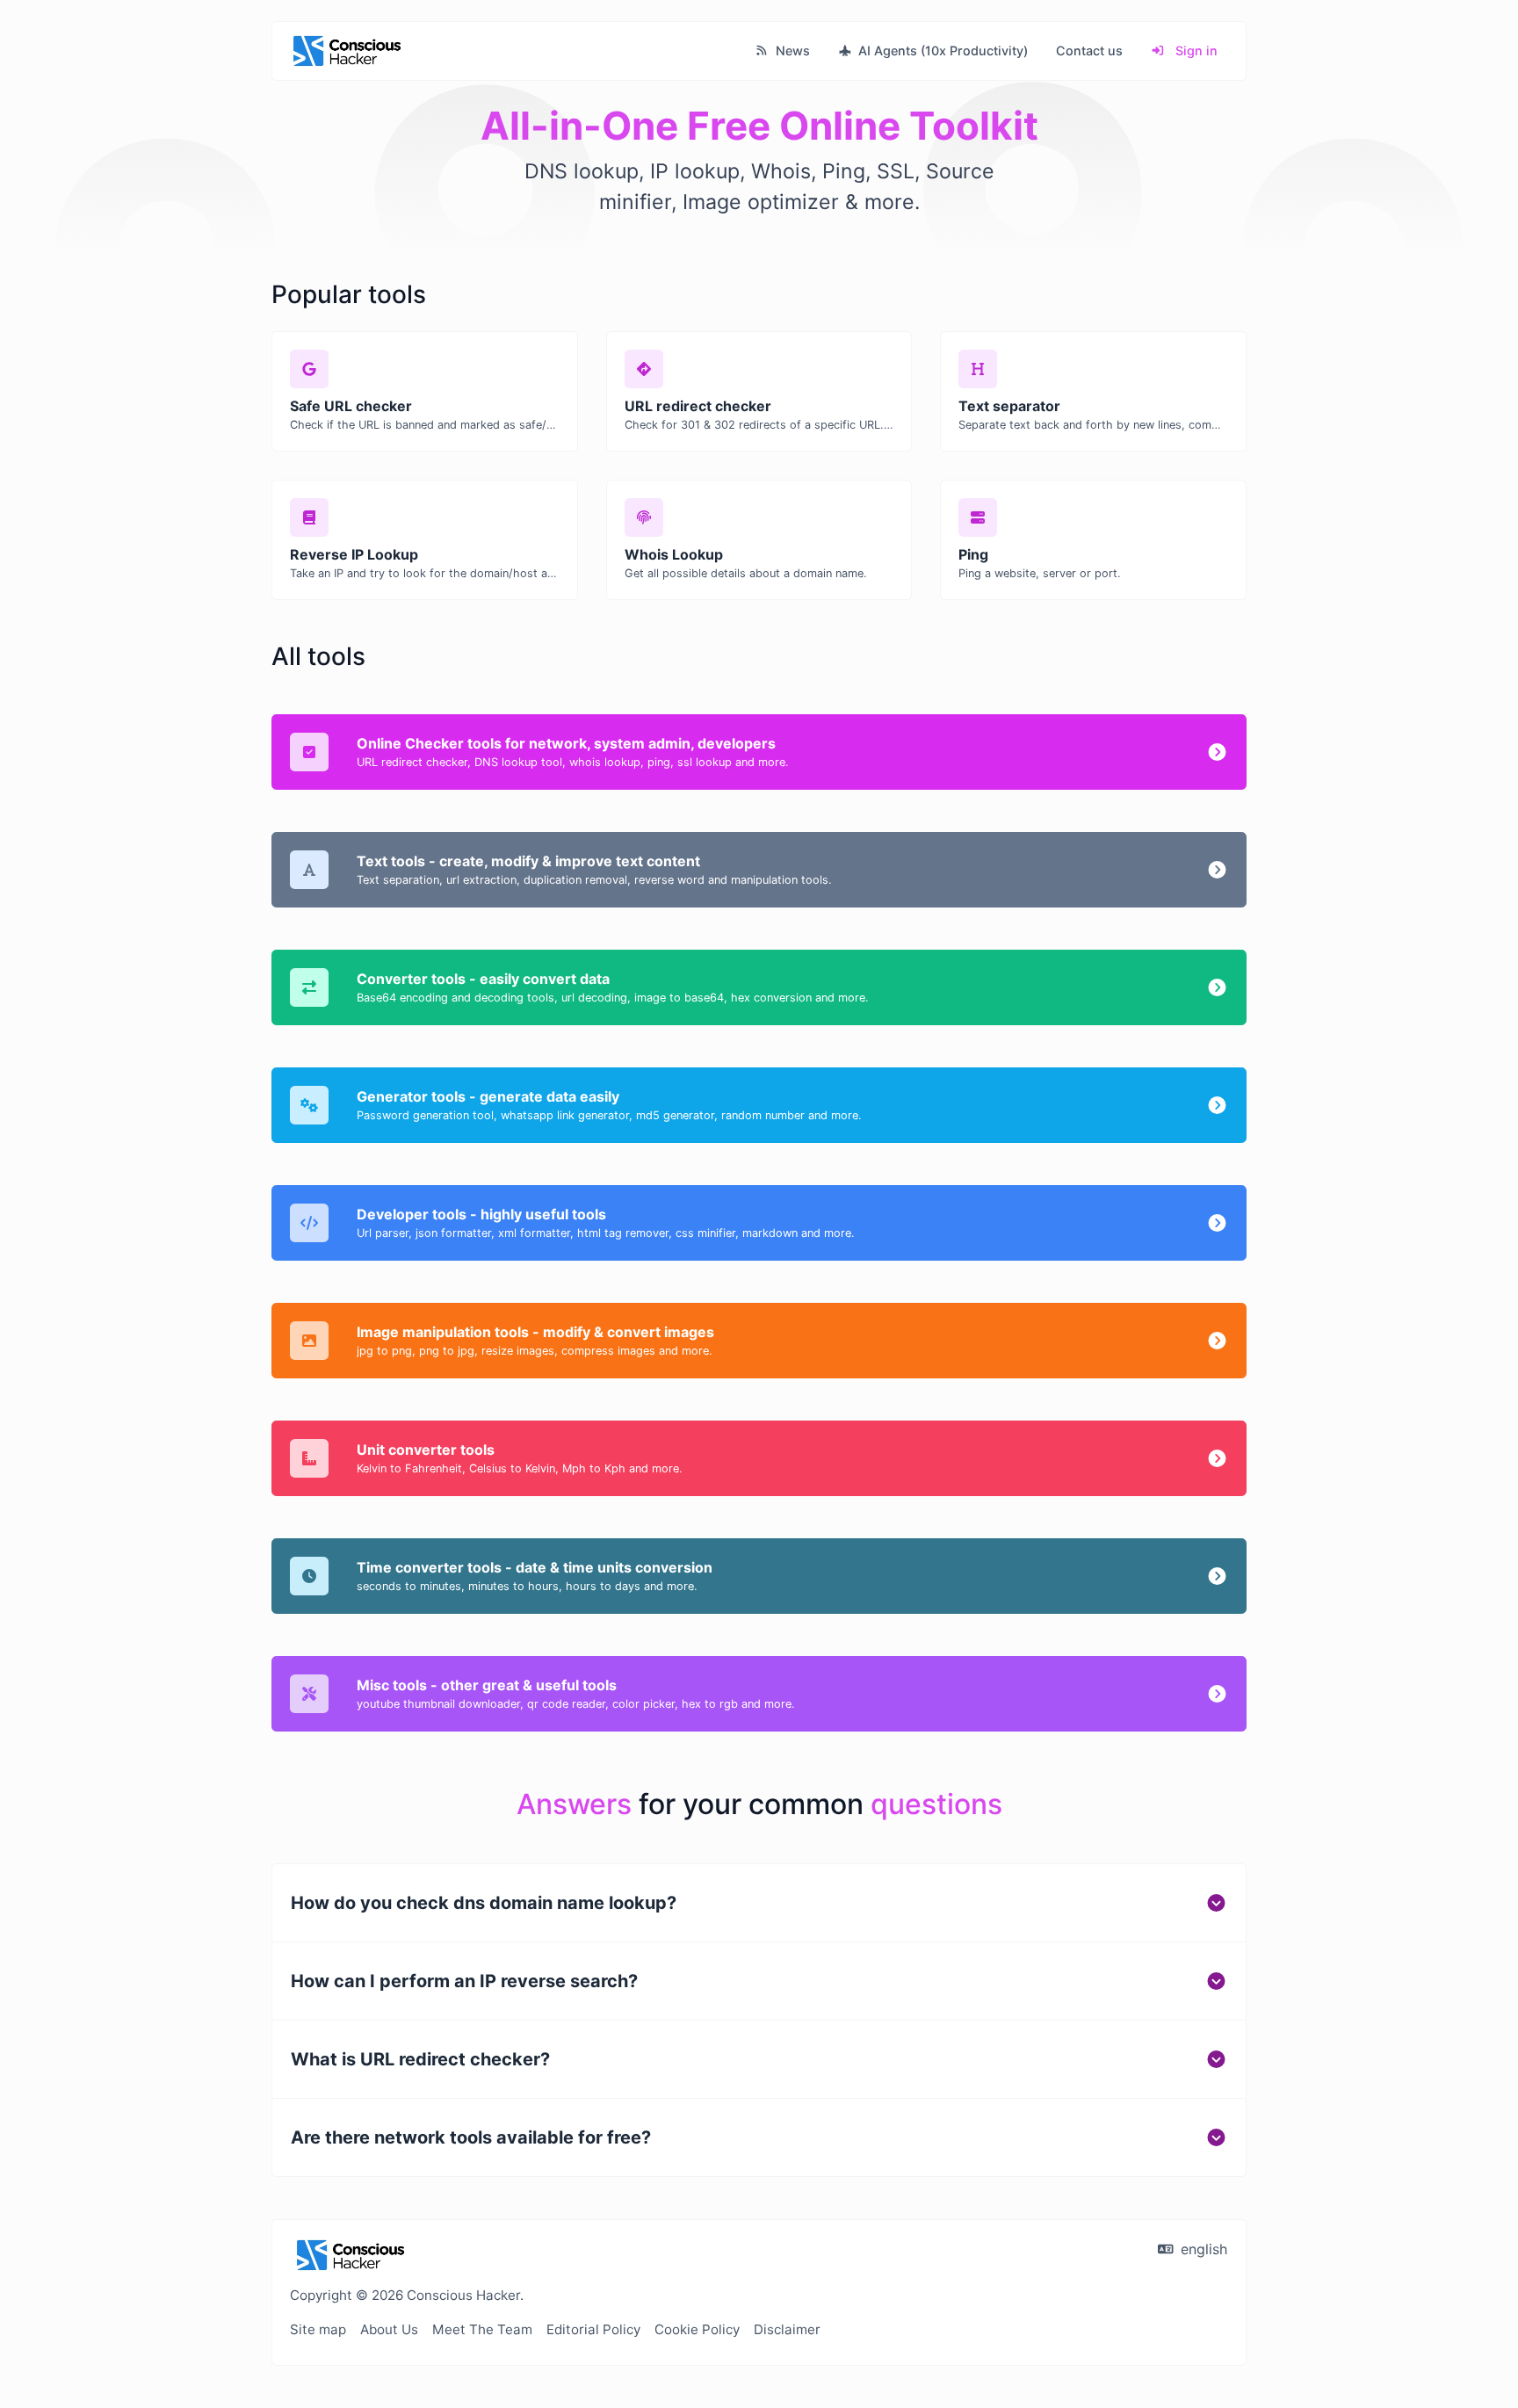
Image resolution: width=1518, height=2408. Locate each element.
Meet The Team (482, 2329)
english (1202, 2249)
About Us (389, 2329)
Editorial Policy (593, 2329)
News (791, 51)
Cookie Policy (697, 2329)
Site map (318, 2329)
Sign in (1195, 51)
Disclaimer (787, 2329)
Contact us (1089, 51)
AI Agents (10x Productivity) (941, 51)
